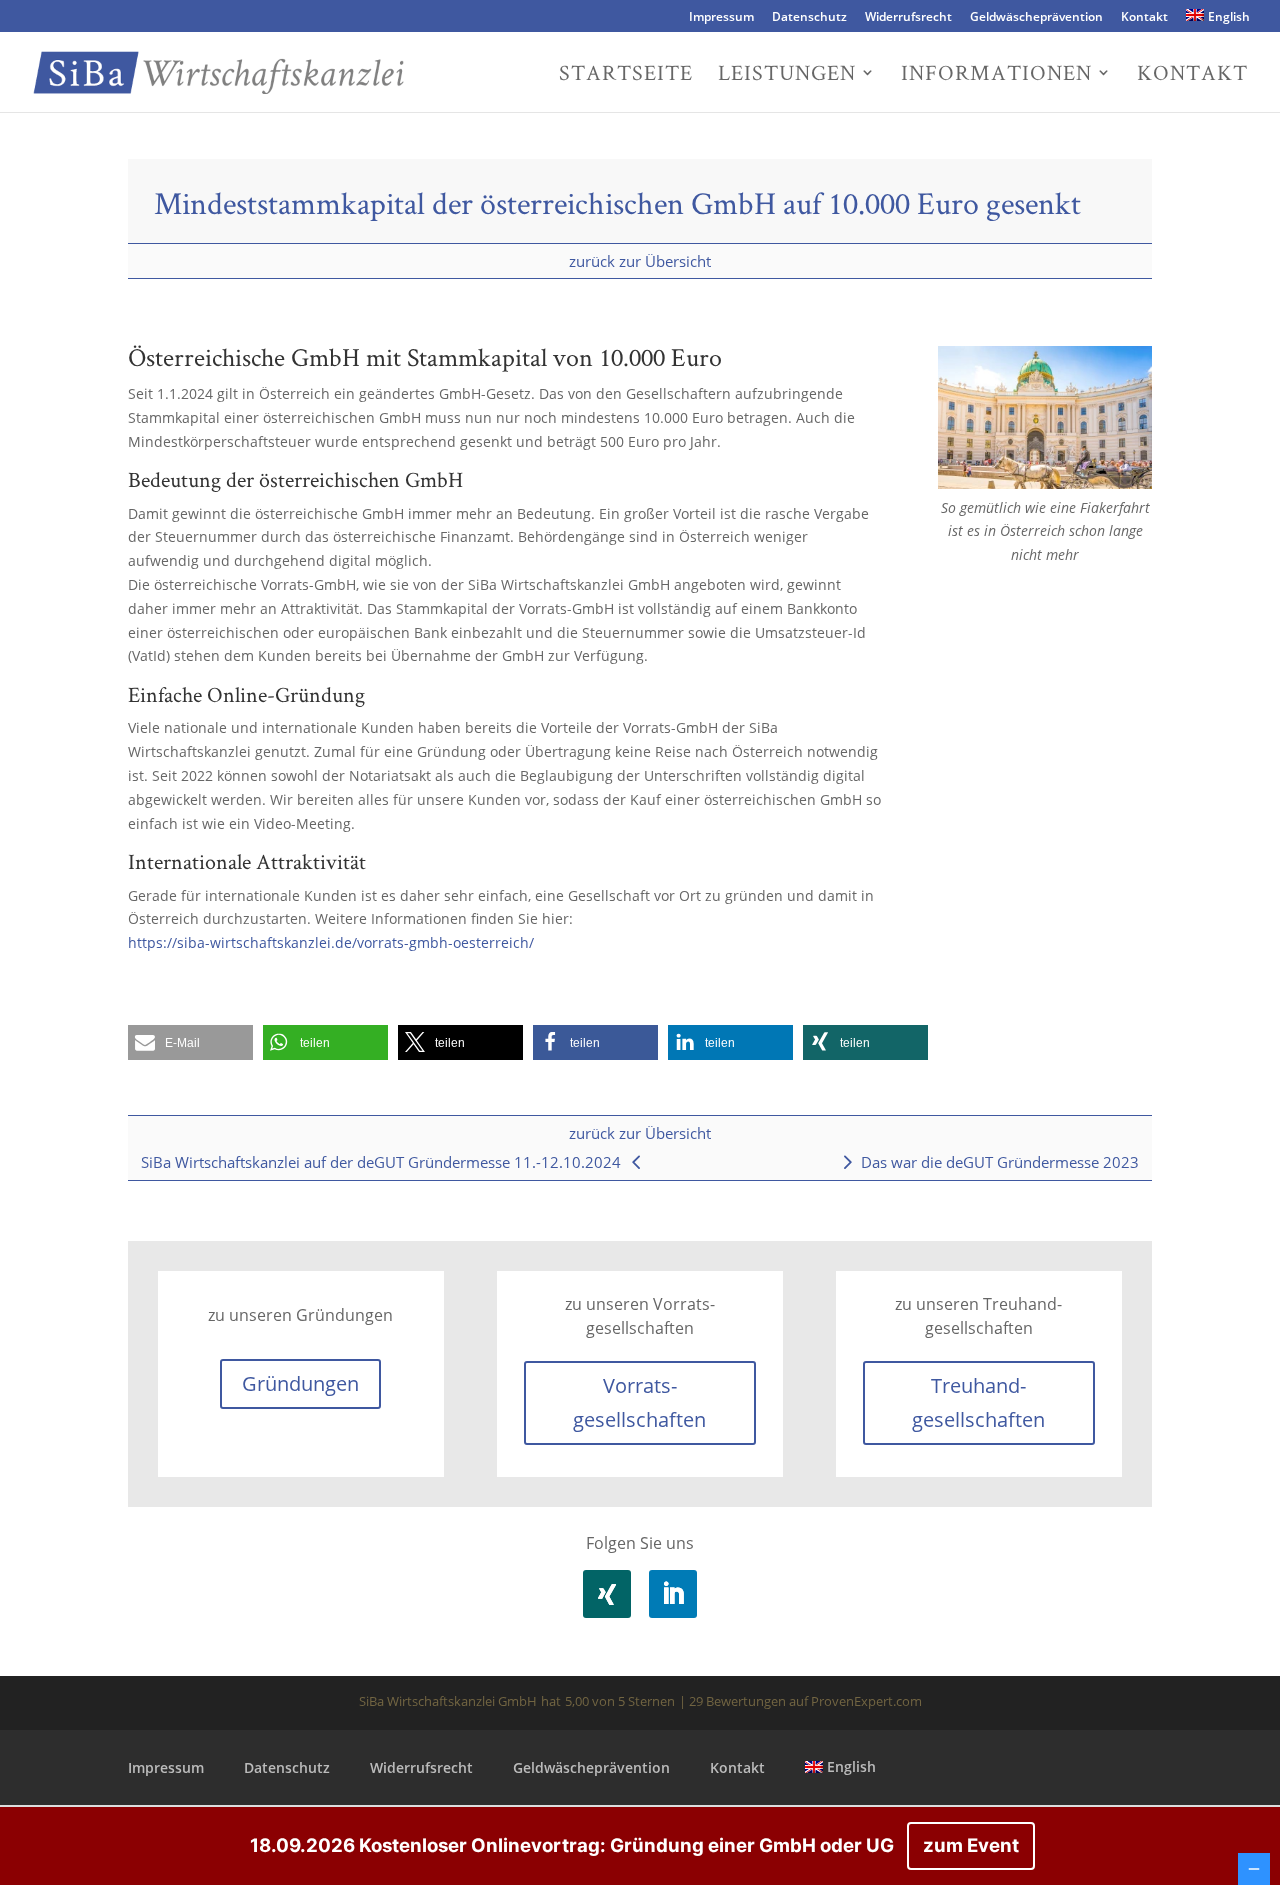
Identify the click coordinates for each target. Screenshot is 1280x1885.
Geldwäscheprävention (1036, 18)
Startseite (626, 75)
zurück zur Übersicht (640, 261)
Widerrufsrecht (908, 18)
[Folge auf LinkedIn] (673, 1594)
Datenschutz (809, 18)
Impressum (721, 18)
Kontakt (1144, 18)
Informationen (996, 75)
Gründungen (300, 1383)
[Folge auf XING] (607, 1594)
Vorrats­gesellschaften (639, 1402)
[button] (190, 1042)
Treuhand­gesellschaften (978, 1402)
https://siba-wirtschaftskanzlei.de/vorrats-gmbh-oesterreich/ (331, 942)
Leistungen (787, 75)
